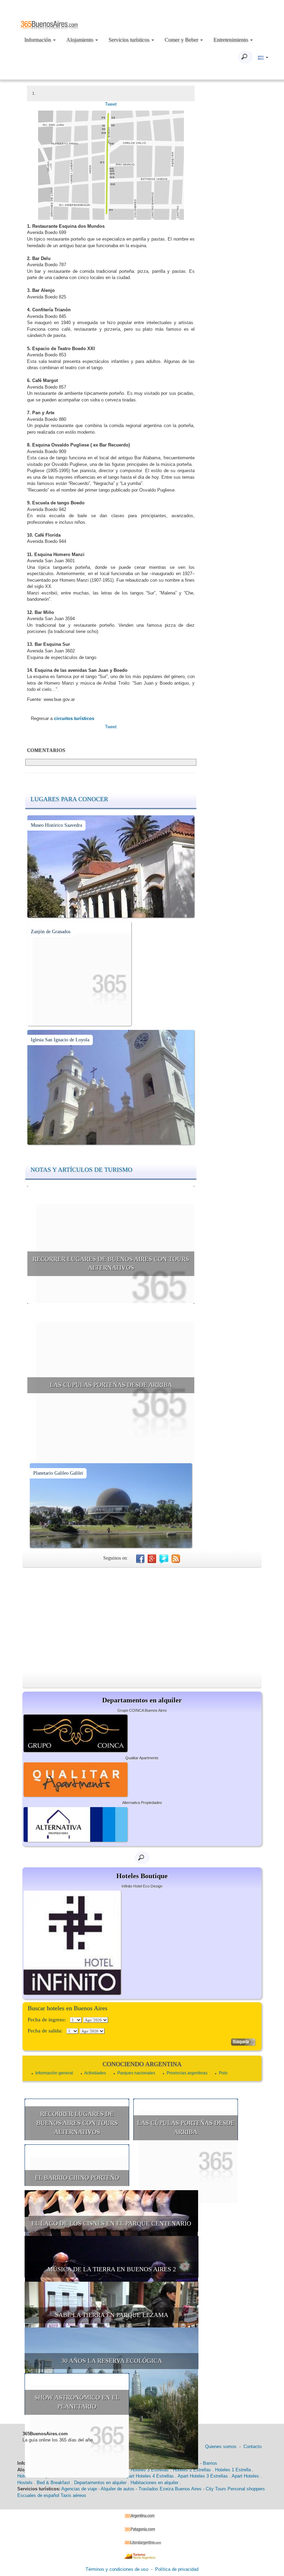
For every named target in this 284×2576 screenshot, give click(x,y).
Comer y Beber (182, 40)
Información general (54, 2073)
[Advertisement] (142, 1620)
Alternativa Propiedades (142, 1803)
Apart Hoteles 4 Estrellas (149, 2476)
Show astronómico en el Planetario (77, 2402)
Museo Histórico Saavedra (56, 825)
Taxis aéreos (73, 2495)
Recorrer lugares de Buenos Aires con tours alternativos (111, 1264)
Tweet (111, 104)
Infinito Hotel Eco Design (142, 1886)
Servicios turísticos (130, 40)
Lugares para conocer (69, 799)
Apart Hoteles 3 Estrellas (203, 2476)
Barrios (210, 2463)
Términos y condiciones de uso (117, 2569)
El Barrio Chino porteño (77, 2178)
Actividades (95, 2073)
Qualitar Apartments (142, 1758)
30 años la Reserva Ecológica (112, 2361)
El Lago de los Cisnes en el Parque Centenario (111, 2223)
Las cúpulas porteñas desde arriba (111, 1385)
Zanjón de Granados (51, 932)
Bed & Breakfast (53, 2483)
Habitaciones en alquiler (154, 2483)
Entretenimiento (231, 40)
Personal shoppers (246, 2489)
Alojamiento (80, 40)
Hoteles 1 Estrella (233, 2470)
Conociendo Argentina (142, 2064)
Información (38, 40)
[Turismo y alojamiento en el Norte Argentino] (142, 2556)
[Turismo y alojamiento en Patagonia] (142, 2529)
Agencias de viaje (79, 2489)
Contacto (252, 2447)
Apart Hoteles (245, 2476)
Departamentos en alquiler (100, 2483)
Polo (223, 2073)
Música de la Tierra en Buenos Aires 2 (112, 2269)
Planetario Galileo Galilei (58, 1473)
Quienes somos (221, 2447)
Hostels (25, 2483)
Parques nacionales (136, 2073)
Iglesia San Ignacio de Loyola (60, 1040)
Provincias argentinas (187, 2073)
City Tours (216, 2489)
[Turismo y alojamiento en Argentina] (142, 2516)
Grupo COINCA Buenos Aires (142, 1710)
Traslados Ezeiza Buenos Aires (170, 2489)
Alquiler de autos (118, 2489)
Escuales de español (38, 2495)
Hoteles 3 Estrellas (150, 2470)
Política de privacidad (177, 2569)
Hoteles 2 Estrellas (192, 2470)
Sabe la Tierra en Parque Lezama (112, 2315)
